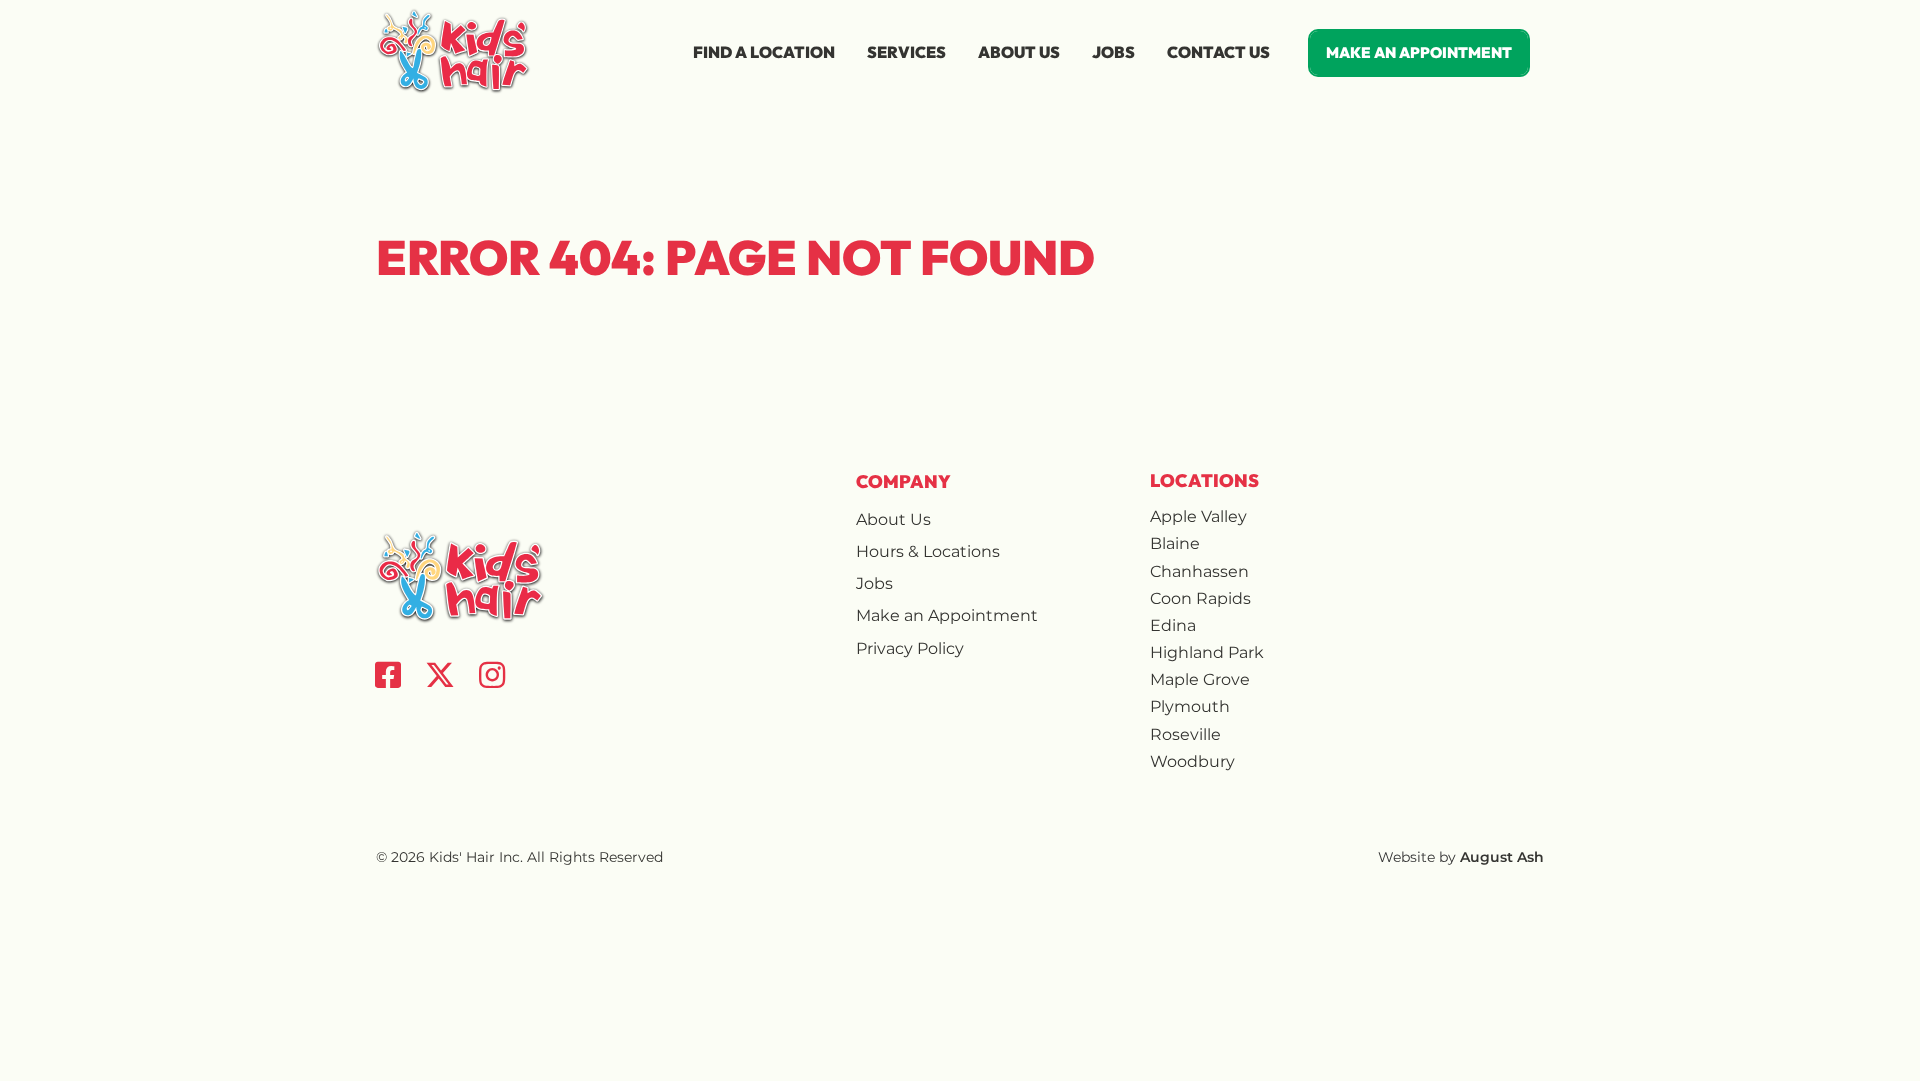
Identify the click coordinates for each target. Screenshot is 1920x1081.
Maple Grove (1200, 679)
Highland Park (1207, 652)
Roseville (1185, 734)
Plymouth (1190, 706)
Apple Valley (1198, 516)
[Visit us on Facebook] (388, 675)
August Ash (1502, 857)
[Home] (454, 51)
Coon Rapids (1200, 598)
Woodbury (1192, 761)
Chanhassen (1199, 571)
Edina (1173, 625)
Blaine (1175, 543)
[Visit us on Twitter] (440, 675)
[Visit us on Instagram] (492, 675)
